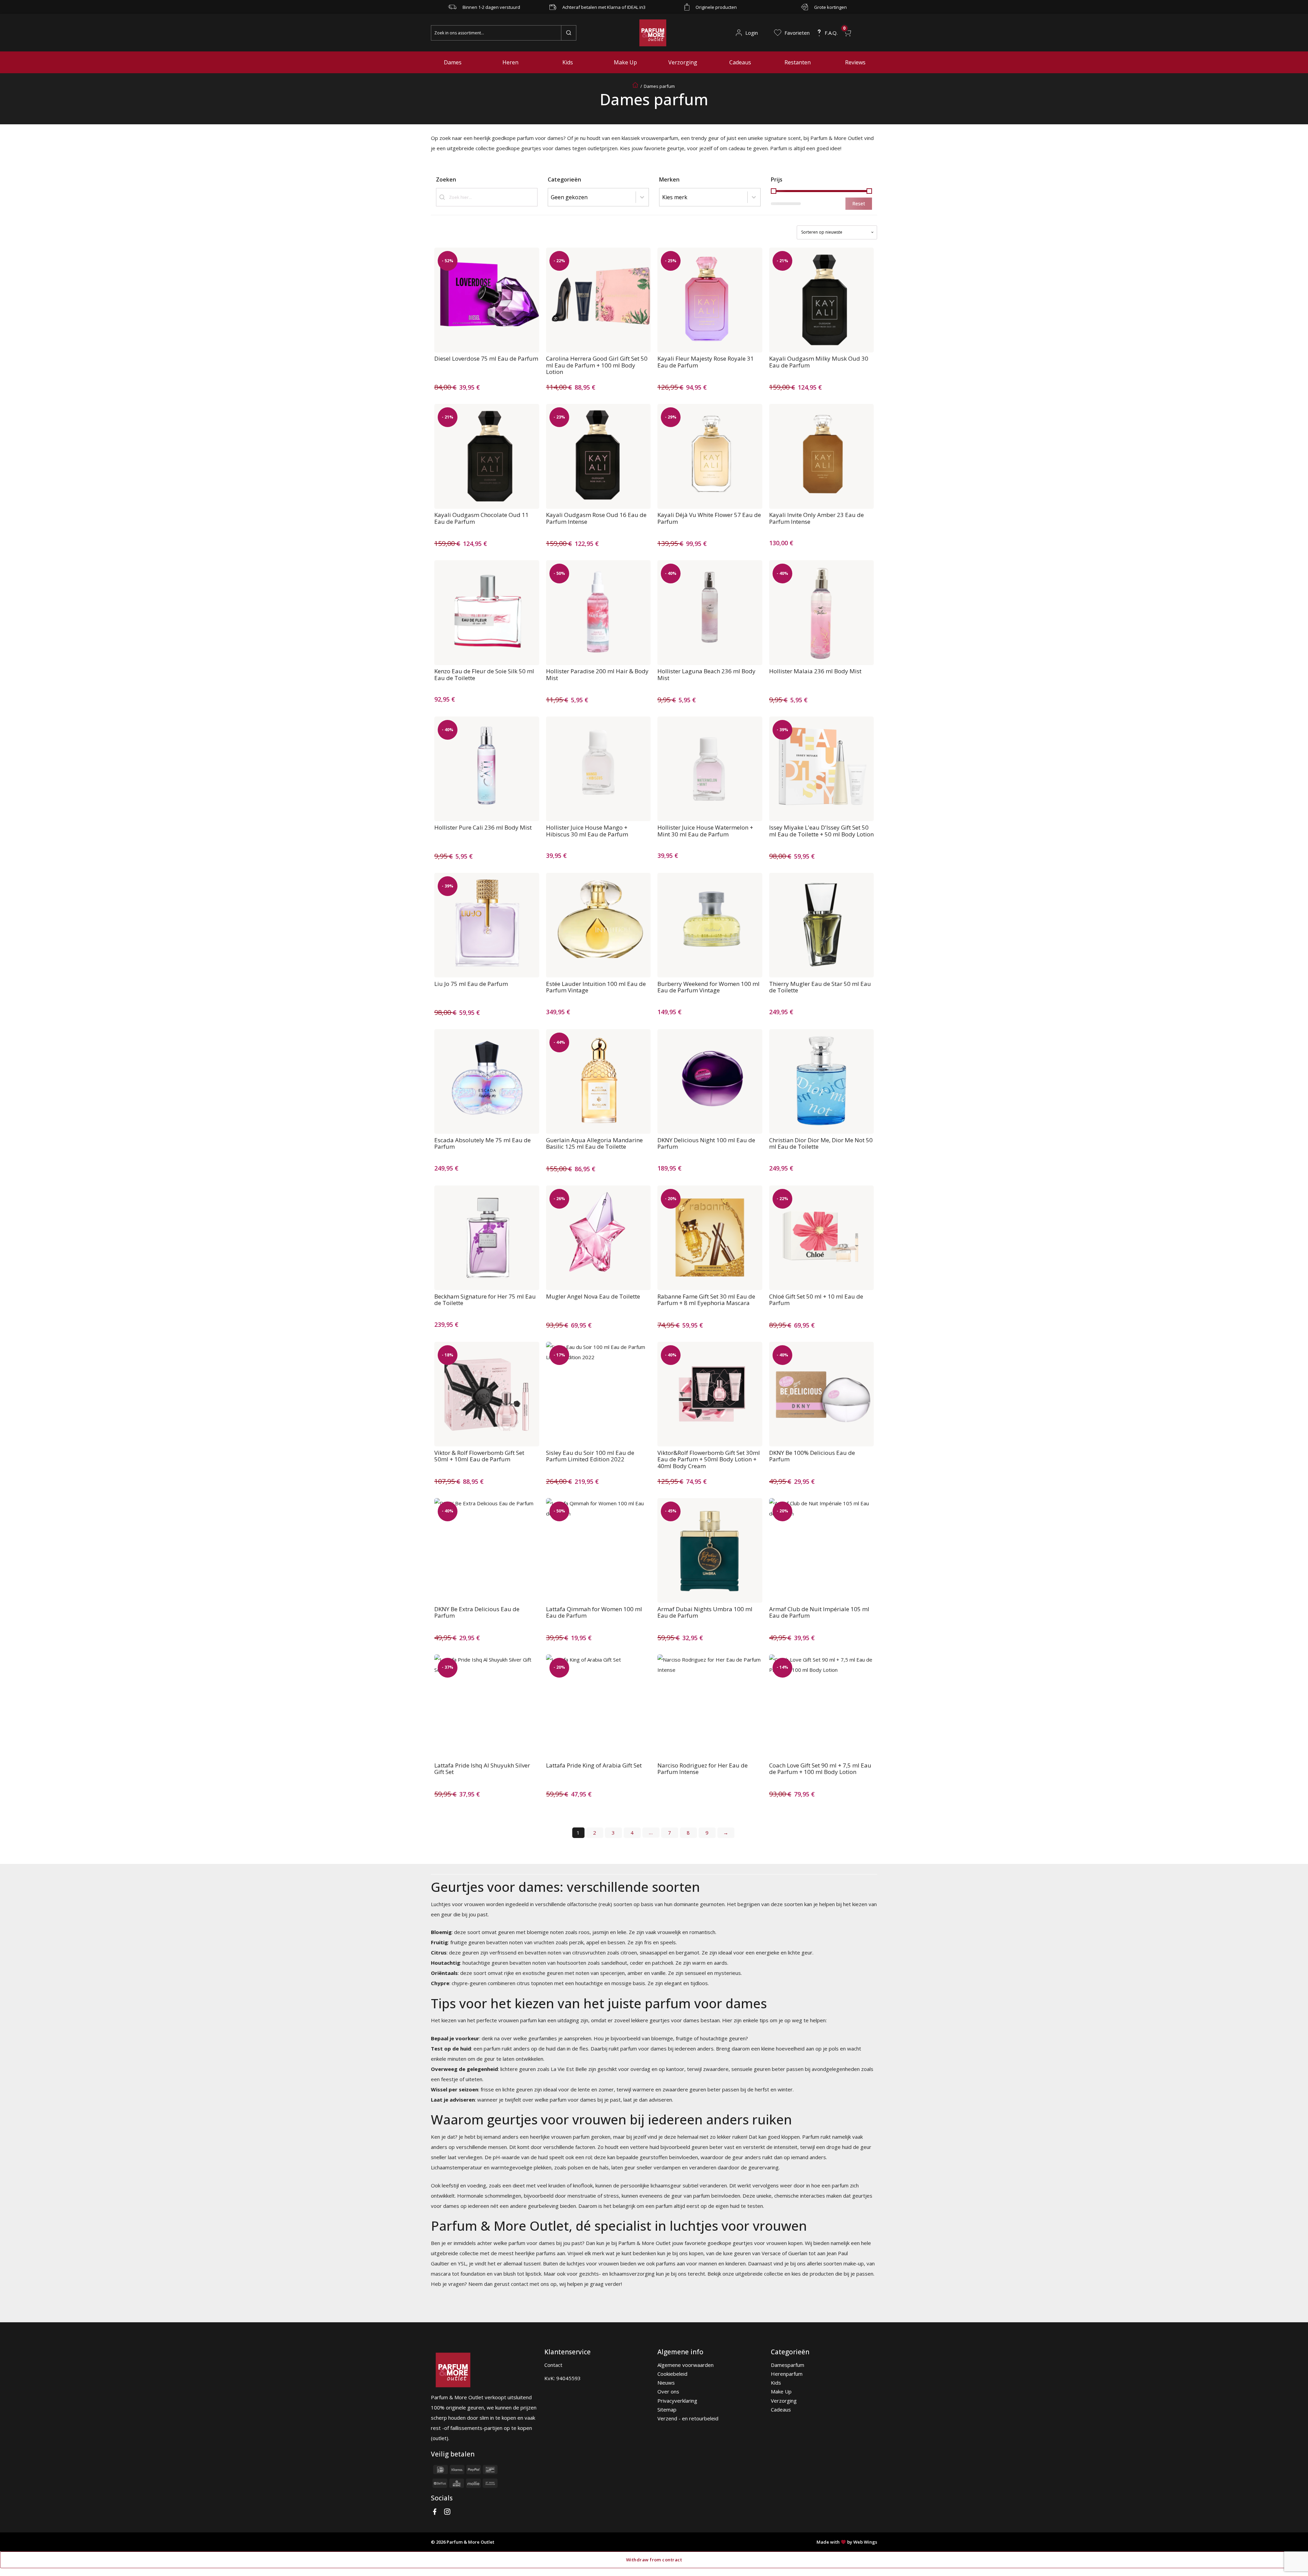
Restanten (798, 62)
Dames (453, 62)
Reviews (855, 62)
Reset (859, 203)
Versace (771, 2253)
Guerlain (798, 2253)
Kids (568, 62)
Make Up (625, 62)
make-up (854, 2263)
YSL (462, 2263)
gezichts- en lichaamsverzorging (617, 2274)
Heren (510, 62)
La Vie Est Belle (569, 2069)
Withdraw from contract (654, 2560)
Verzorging (683, 62)
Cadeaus (740, 62)
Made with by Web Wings (847, 2542)
